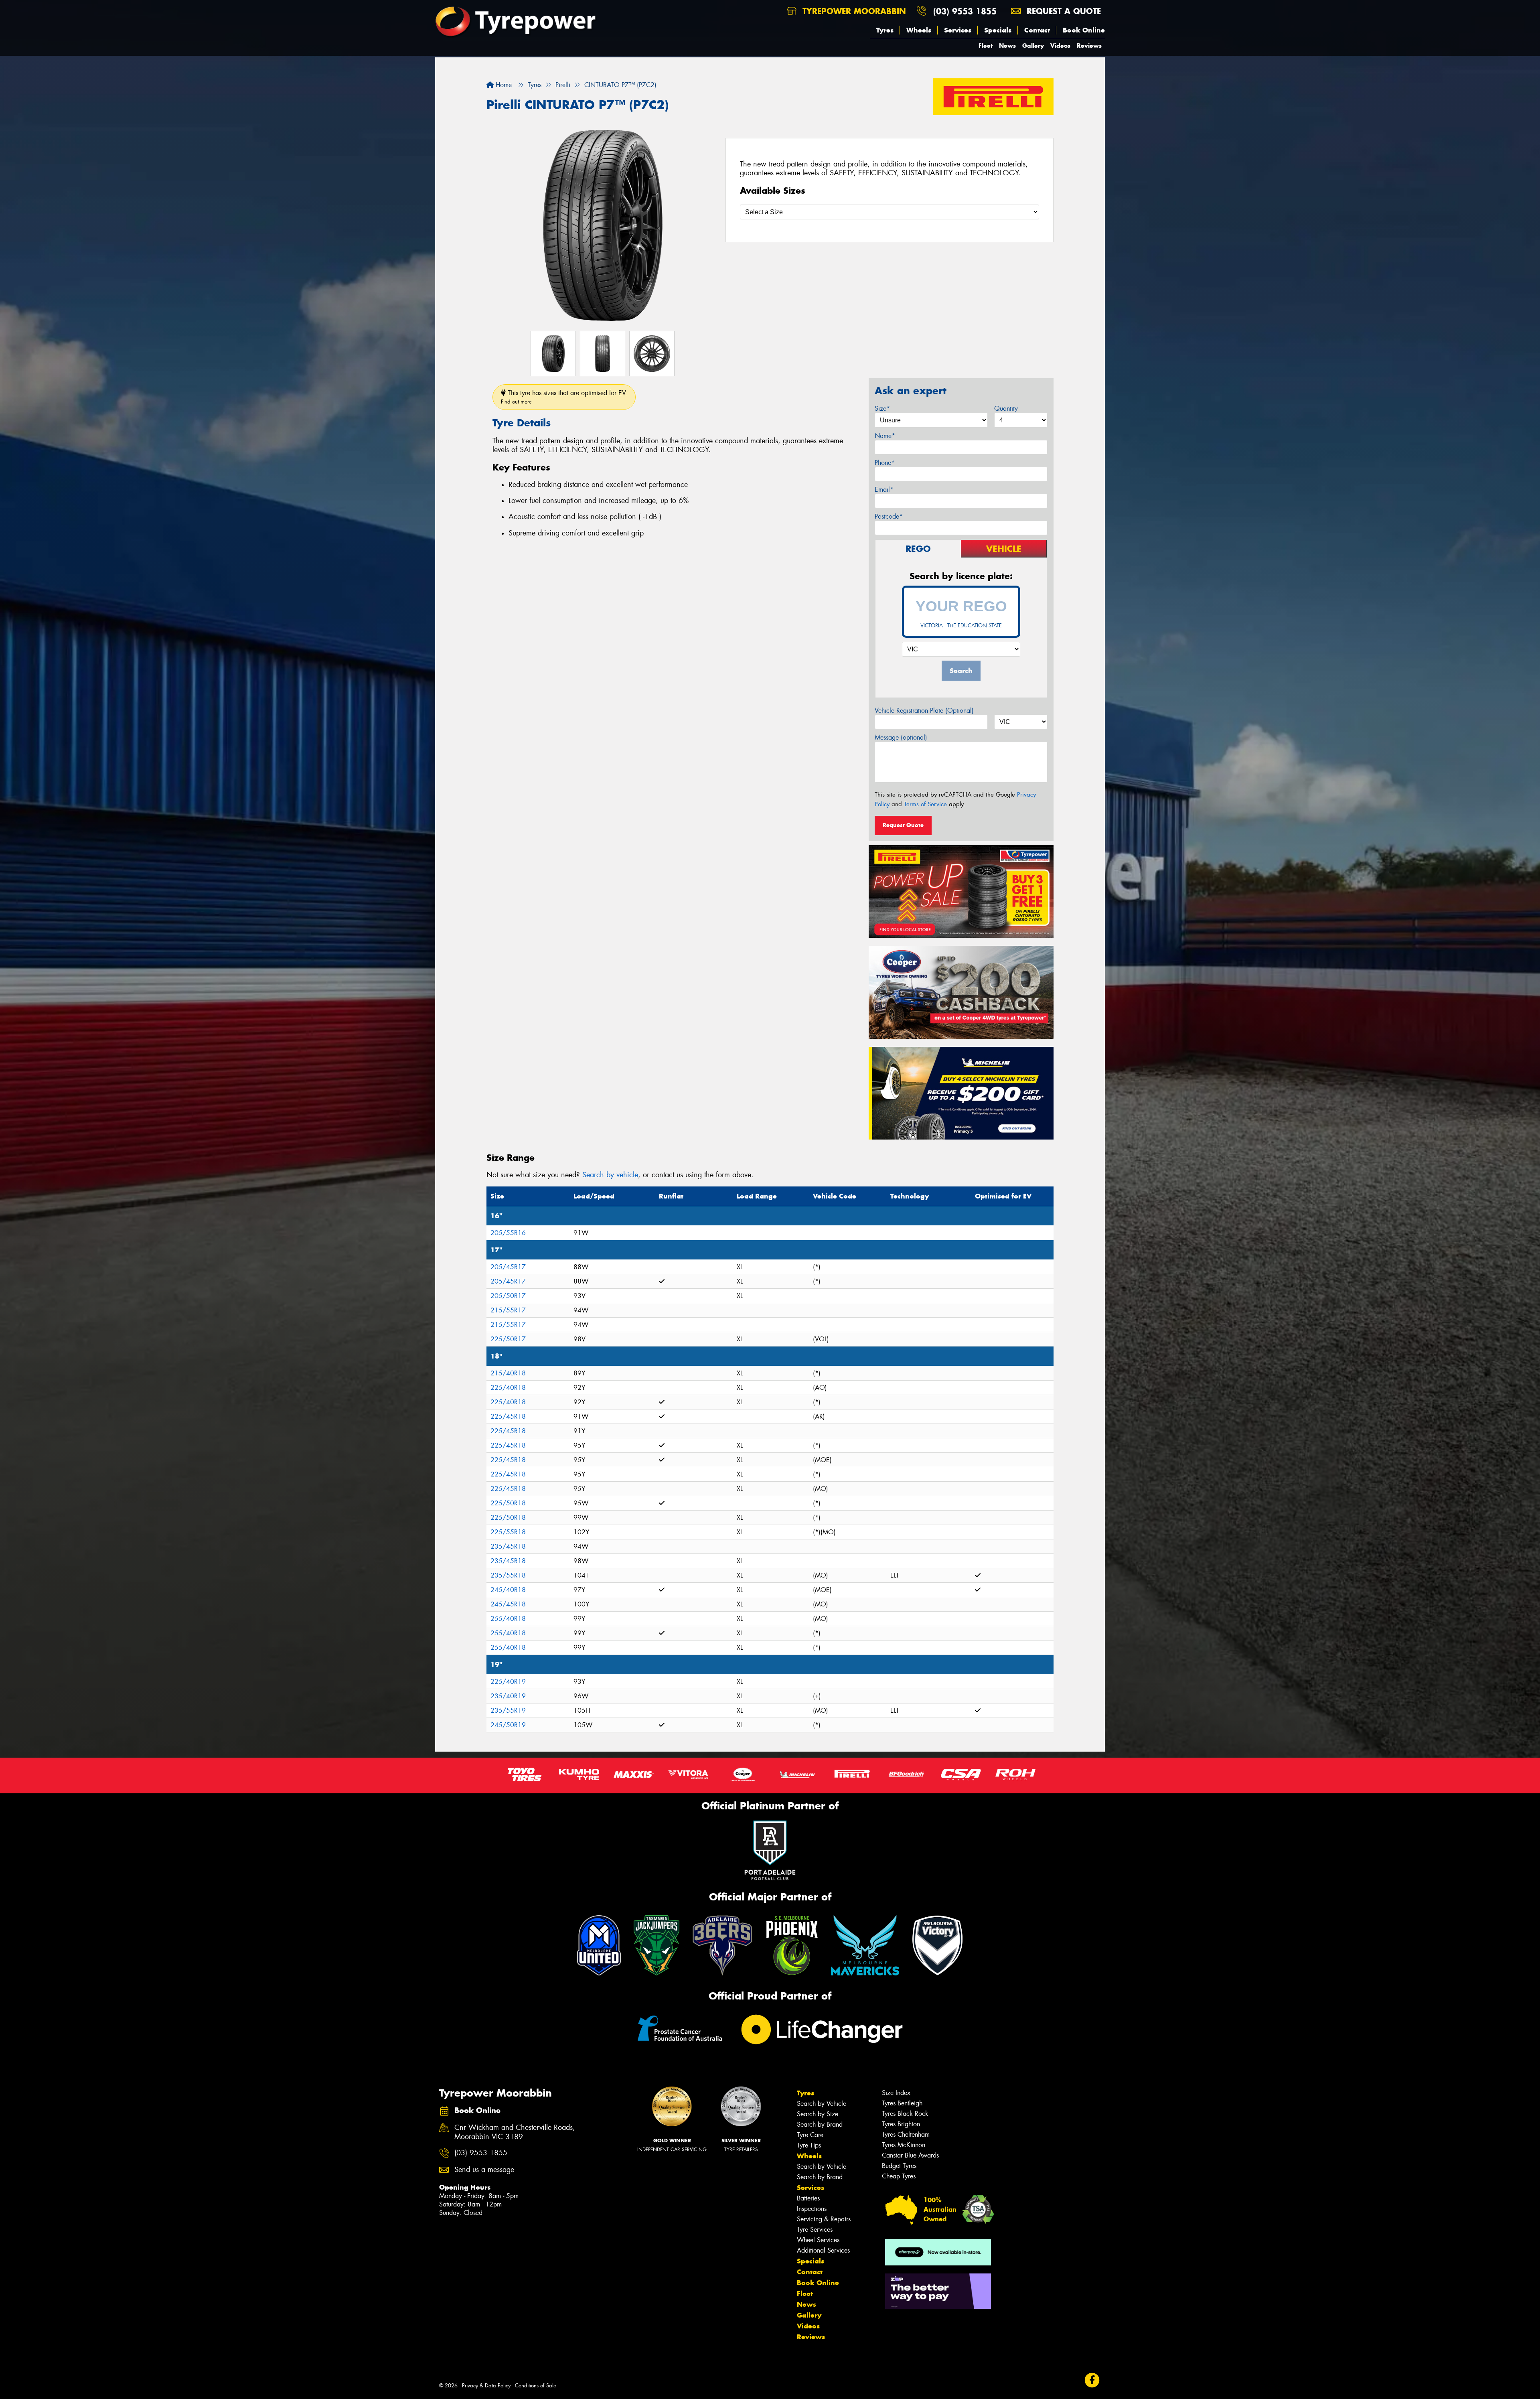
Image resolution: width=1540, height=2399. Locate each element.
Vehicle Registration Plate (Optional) (924, 711)
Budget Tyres (899, 2166)
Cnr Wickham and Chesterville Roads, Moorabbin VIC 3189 (515, 2132)
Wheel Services (818, 2240)
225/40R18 (508, 1388)
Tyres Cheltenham (906, 2134)
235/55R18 (508, 1575)
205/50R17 (508, 1296)
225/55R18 (508, 1532)
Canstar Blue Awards (910, 2155)
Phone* (885, 463)
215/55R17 (508, 1310)
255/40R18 (508, 1619)
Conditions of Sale (536, 2386)
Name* (885, 436)
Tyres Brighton (901, 2124)
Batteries (808, 2198)
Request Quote (903, 825)
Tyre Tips (809, 2145)
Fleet (986, 46)
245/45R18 (508, 1604)
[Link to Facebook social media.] (1092, 2380)
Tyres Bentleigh (902, 2103)
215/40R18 (508, 1373)
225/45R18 (508, 1416)
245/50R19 (508, 1725)
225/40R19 (508, 1682)
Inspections (812, 2209)
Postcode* (889, 516)
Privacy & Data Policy (486, 2386)
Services (958, 30)
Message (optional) (901, 737)
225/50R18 (508, 1503)
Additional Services (823, 2250)
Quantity (1006, 409)
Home (503, 85)
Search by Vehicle (822, 2104)
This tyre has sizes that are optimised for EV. (564, 397)
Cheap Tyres (899, 2176)
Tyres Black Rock (905, 2114)
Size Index (896, 2093)
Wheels (919, 30)
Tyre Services (815, 2230)
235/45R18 (508, 1546)
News (1007, 46)
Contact (1037, 30)
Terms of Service (925, 804)
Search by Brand (820, 2124)
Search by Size (818, 2114)
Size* (882, 409)
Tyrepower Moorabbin (853, 11)
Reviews (1089, 46)
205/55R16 (508, 1233)
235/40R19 (508, 1696)
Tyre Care (810, 2135)
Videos (1060, 46)
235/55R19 (508, 1711)
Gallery (1033, 46)
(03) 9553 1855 (965, 11)
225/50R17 (508, 1339)
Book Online (1084, 30)
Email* (884, 490)
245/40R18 (508, 1590)
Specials (998, 30)
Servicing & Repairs (824, 2219)
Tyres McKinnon (904, 2145)
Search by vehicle (610, 1175)
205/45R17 (508, 1267)
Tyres (885, 30)
